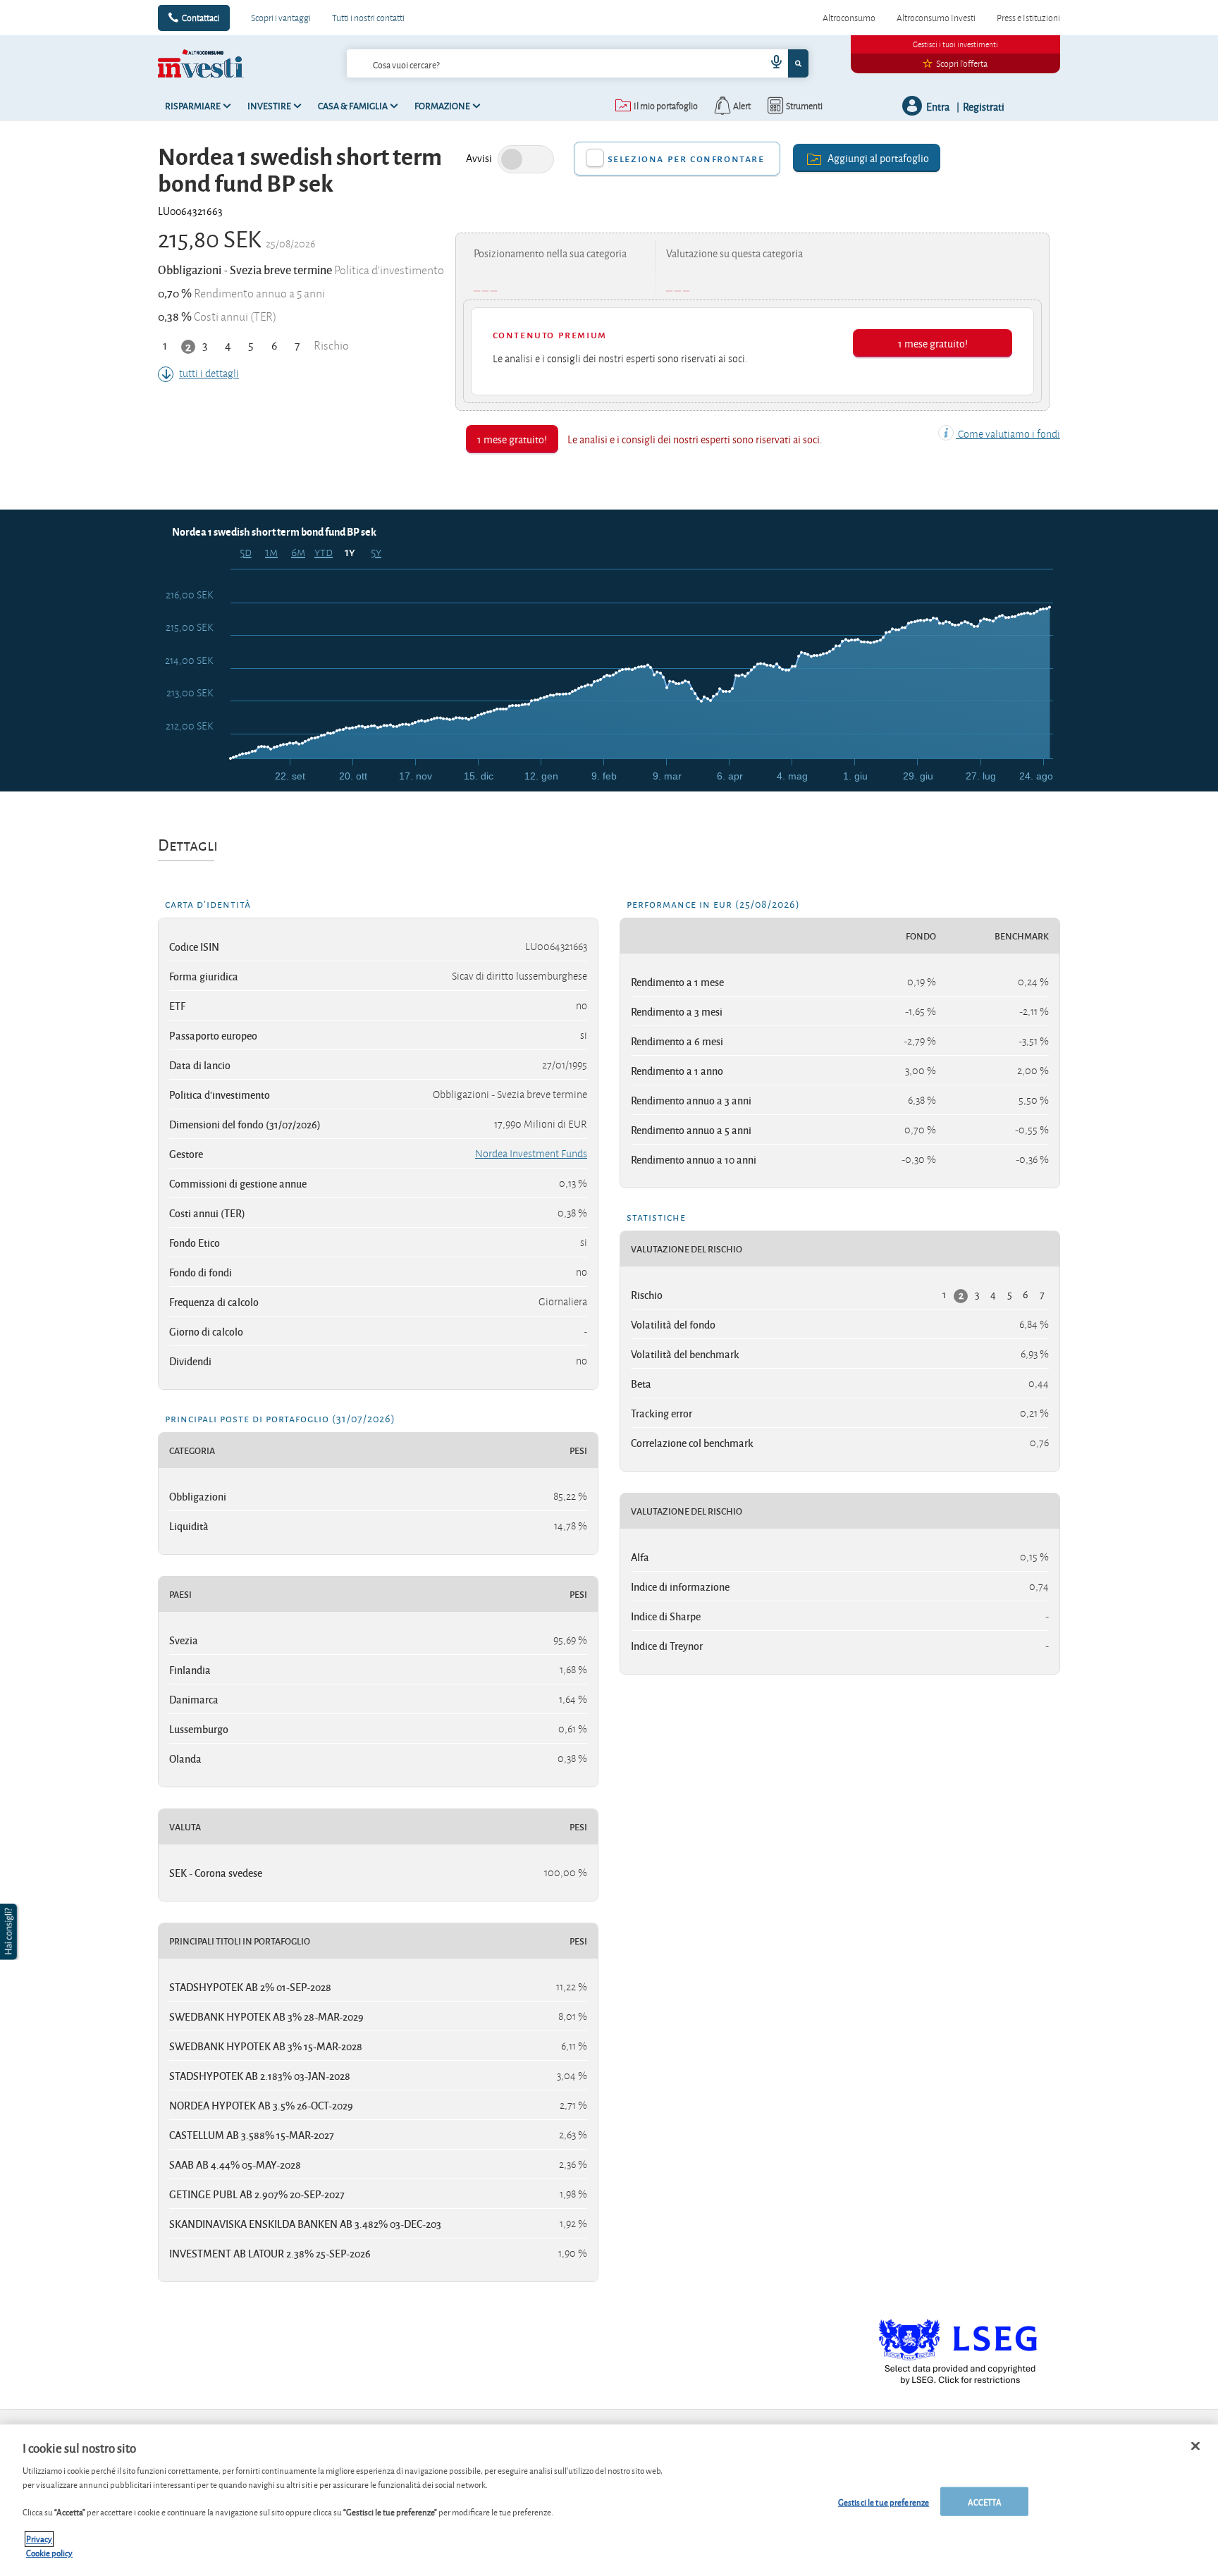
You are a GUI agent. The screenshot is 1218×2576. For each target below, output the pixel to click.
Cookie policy (49, 2552)
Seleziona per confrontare (686, 158)
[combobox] (577, 63)
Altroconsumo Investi (936, 18)
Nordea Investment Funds (531, 1154)
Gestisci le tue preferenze (884, 2501)
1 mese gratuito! (933, 343)
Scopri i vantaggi (281, 18)
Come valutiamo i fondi (1008, 434)
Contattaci (201, 18)
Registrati (984, 106)
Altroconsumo (849, 18)
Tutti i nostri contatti (368, 18)
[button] (10, 1932)
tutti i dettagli (209, 374)
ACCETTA (985, 2501)
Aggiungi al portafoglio (878, 158)
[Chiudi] (1195, 2446)
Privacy (39, 2539)
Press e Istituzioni (1028, 18)
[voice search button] (771, 63)
